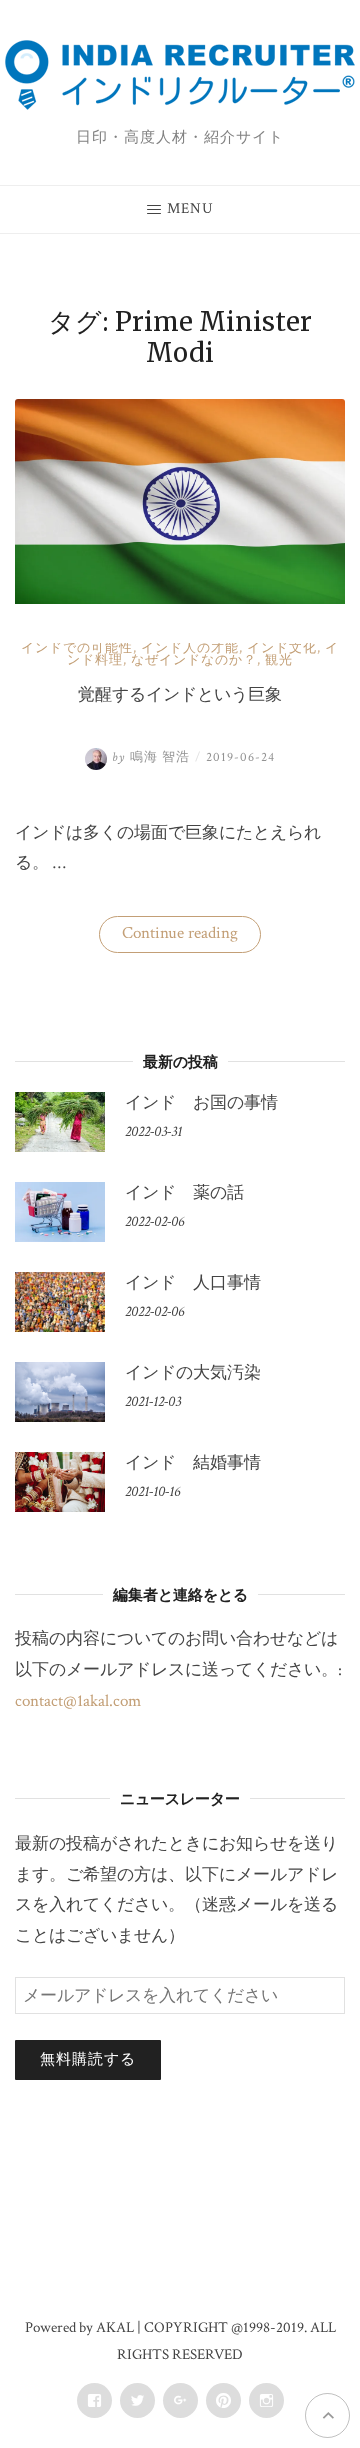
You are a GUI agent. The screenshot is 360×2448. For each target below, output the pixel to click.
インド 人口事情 (193, 1283)
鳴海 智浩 (151, 757)
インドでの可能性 (77, 648)
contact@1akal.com (78, 1701)
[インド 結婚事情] (60, 1482)
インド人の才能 (190, 648)
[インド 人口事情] (60, 1302)
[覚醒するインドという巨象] (180, 599)
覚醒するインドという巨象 (180, 694)
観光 (279, 660)
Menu (190, 208)
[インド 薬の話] (60, 1212)
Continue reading (190, 937)
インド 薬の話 (184, 1193)
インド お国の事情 (201, 1103)
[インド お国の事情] (60, 1122)
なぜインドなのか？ (194, 660)
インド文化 (282, 648)
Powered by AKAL (79, 2327)
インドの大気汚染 (193, 1373)
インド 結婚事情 (193, 1463)
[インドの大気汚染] (60, 1392)
